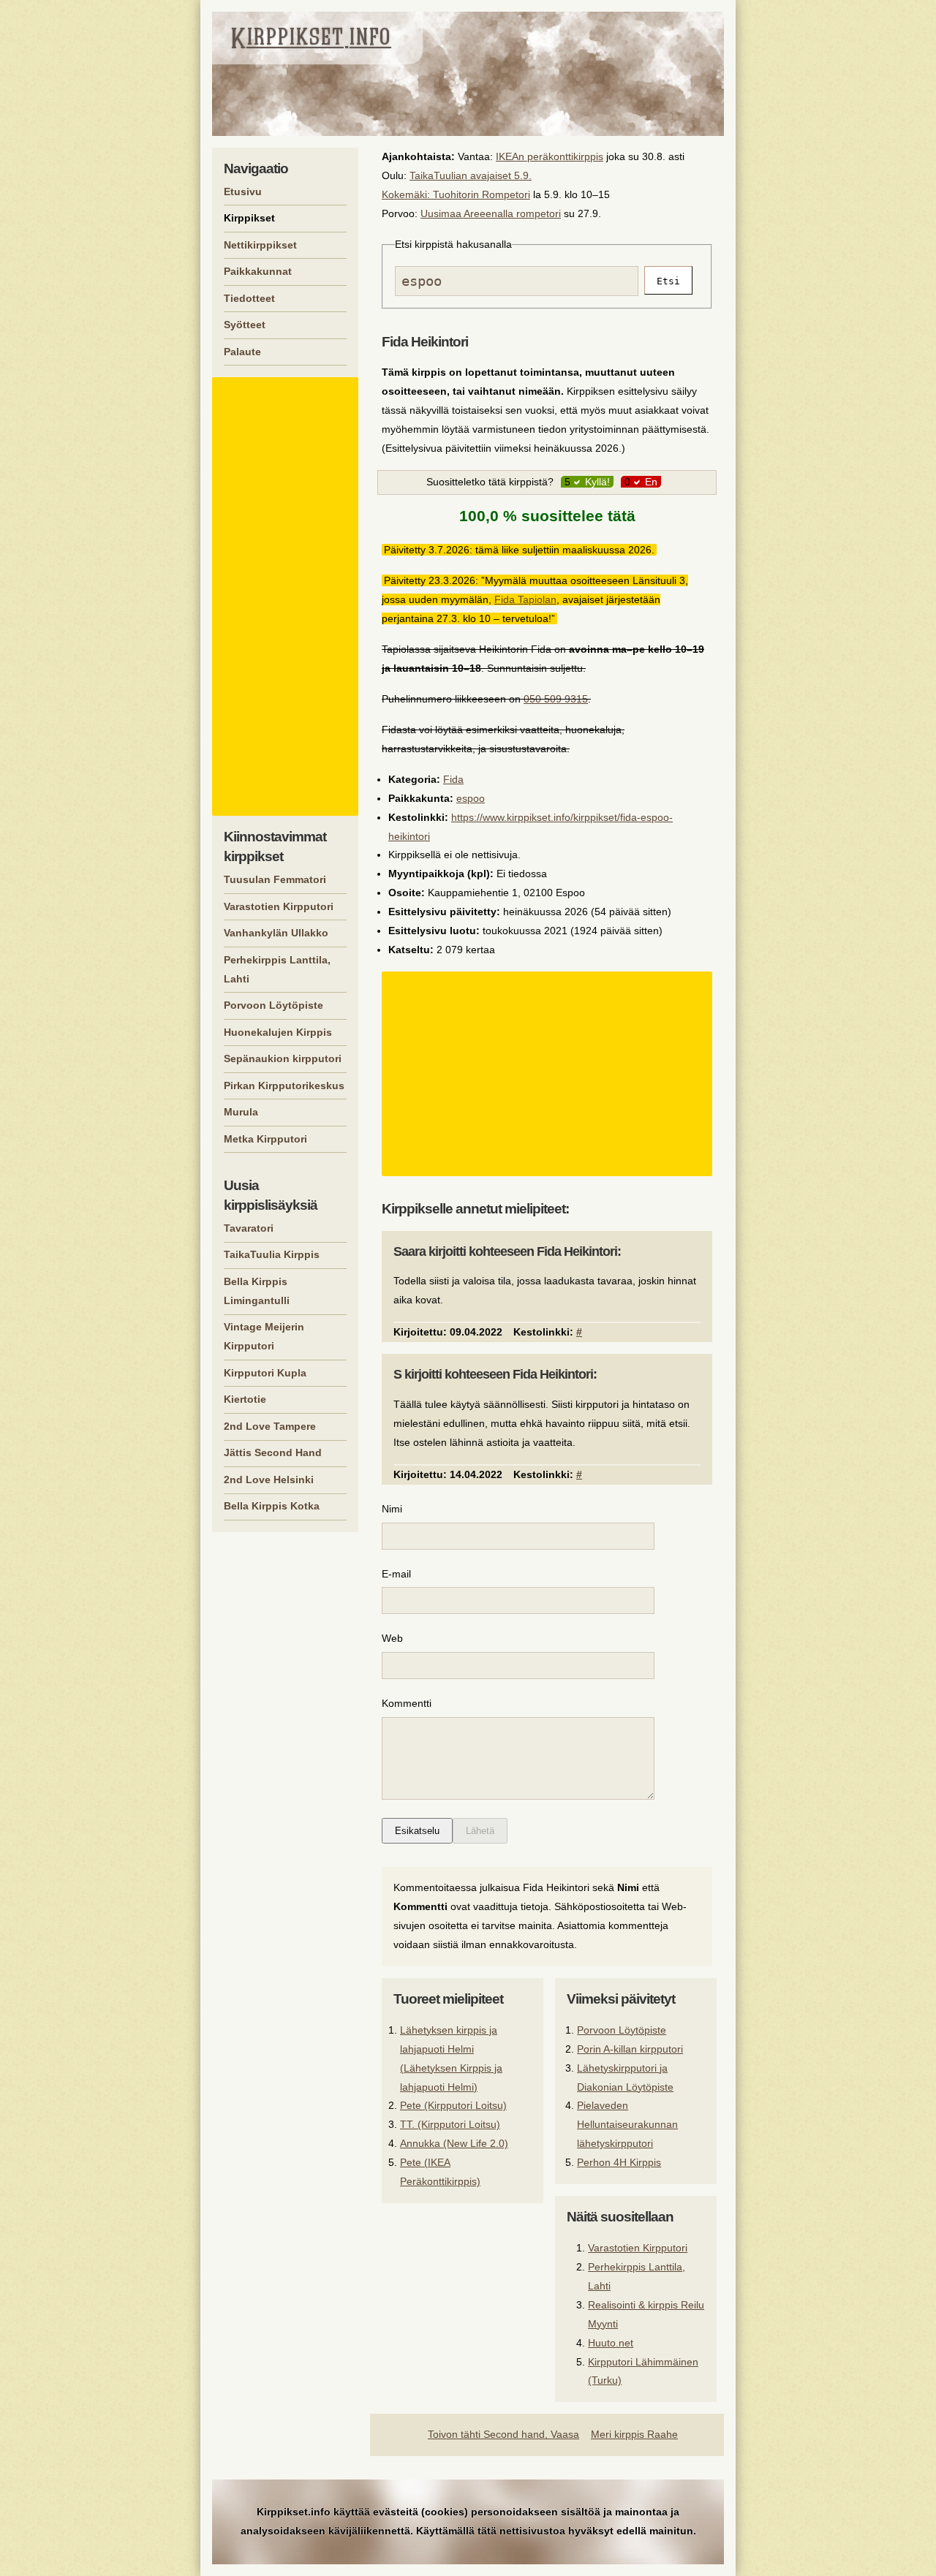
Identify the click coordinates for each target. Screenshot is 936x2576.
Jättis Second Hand (273, 1452)
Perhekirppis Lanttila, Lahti (277, 969)
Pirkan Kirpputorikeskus (284, 1086)
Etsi (668, 281)
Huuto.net (611, 2343)
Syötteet (245, 325)
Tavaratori (249, 1228)
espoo (471, 798)
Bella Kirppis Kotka (272, 1506)
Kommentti (407, 1703)
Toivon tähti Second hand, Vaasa (503, 2434)
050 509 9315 (556, 699)
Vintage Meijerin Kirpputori (264, 1336)
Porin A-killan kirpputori (630, 2049)
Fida (453, 779)
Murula (241, 1112)
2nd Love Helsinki (269, 1480)
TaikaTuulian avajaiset (460, 175)
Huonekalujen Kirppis (278, 1032)
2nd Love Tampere (270, 1426)
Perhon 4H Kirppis (619, 2162)
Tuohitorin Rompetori (482, 194)
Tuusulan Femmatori (275, 879)
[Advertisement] (549, 1074)
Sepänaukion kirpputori (283, 1058)
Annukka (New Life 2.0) (454, 2143)
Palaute (242, 352)
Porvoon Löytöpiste (622, 2030)
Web (392, 1638)
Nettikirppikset (260, 245)
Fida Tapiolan (525, 599)
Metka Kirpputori (265, 1139)
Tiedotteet (249, 298)
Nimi (392, 1509)
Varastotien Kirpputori (638, 2248)
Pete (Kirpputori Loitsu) (453, 2105)
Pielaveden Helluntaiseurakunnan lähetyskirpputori (627, 2124)
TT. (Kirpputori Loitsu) (450, 2124)
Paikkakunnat (258, 271)
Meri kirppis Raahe (634, 2434)
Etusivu (243, 192)
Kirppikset (249, 218)
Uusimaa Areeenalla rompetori (491, 213)
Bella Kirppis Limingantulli (257, 1291)
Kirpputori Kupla (265, 1373)
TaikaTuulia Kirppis (272, 1254)
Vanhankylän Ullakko (276, 933)
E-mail (396, 1574)
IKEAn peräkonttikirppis (550, 156)
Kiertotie (245, 1399)
